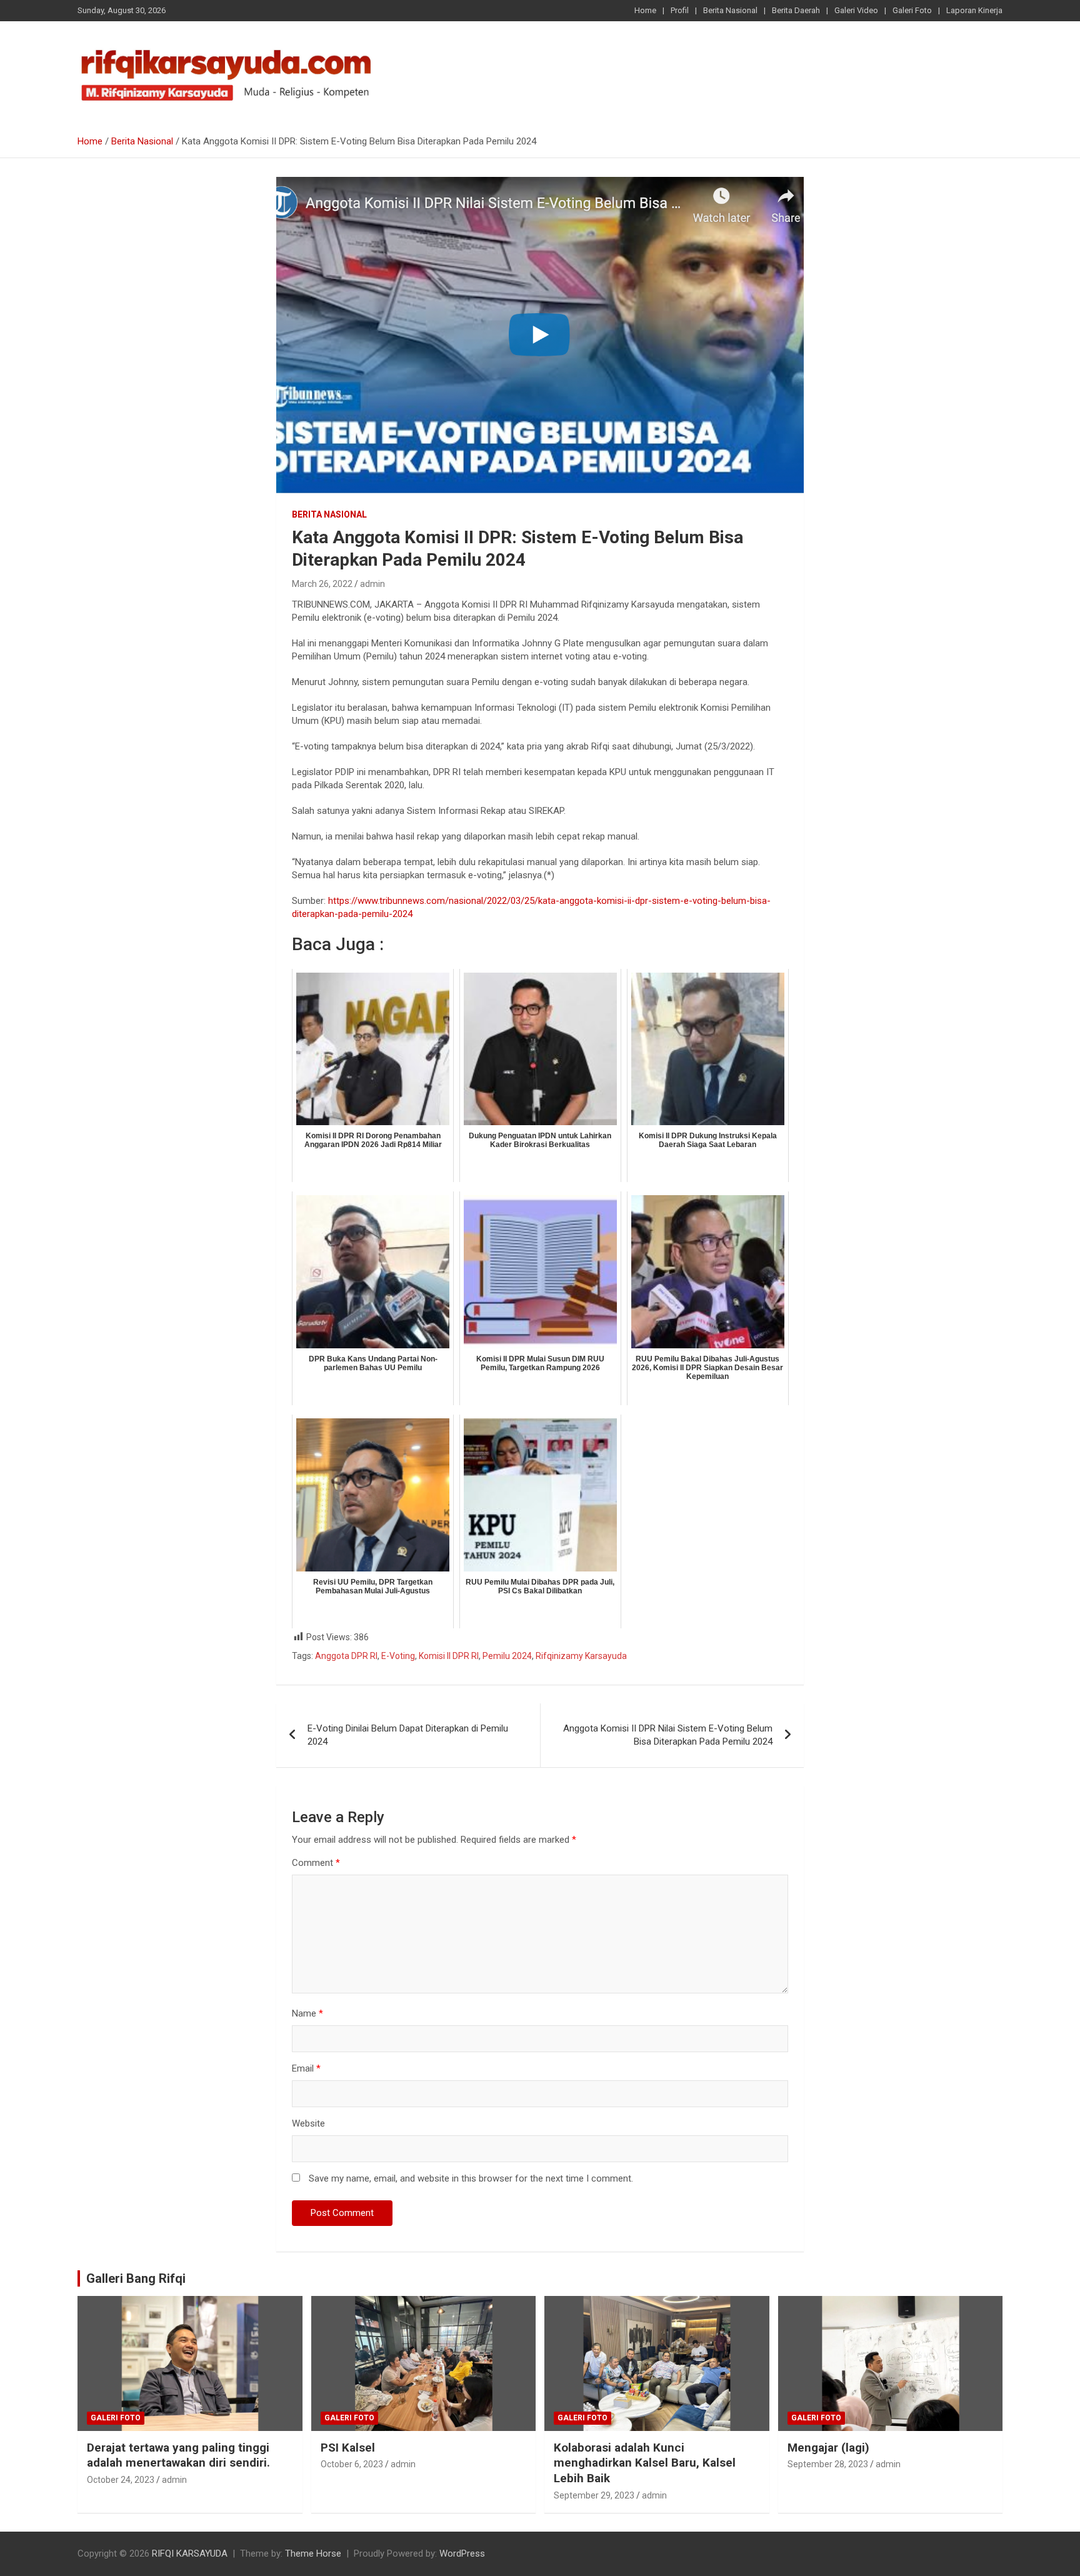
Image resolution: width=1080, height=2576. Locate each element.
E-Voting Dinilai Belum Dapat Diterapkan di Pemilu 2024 (408, 1735)
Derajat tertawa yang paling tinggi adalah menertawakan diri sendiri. (178, 2455)
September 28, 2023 (828, 2464)
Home (645, 10)
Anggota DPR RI (346, 1656)
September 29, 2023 (594, 2495)
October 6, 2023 (352, 2464)
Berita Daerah (796, 10)
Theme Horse (313, 2553)
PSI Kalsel (348, 2448)
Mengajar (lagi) (828, 2448)
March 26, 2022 (322, 584)
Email (306, 2068)
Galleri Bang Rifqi (136, 2278)
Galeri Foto (912, 10)
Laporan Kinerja (974, 10)
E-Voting (398, 1656)
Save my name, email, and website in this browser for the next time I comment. (471, 2178)
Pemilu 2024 (507, 1656)
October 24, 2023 (121, 2480)
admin (372, 584)
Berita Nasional (730, 10)
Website (308, 2123)
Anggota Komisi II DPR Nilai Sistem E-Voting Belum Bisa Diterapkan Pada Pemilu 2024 (668, 1735)
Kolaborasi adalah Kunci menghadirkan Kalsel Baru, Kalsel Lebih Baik (645, 2463)
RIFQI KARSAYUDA (190, 2553)
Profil (680, 10)
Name (307, 2013)
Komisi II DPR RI (449, 1656)
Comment (316, 1863)
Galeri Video (856, 10)
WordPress (462, 2553)
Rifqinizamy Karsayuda (581, 1656)
